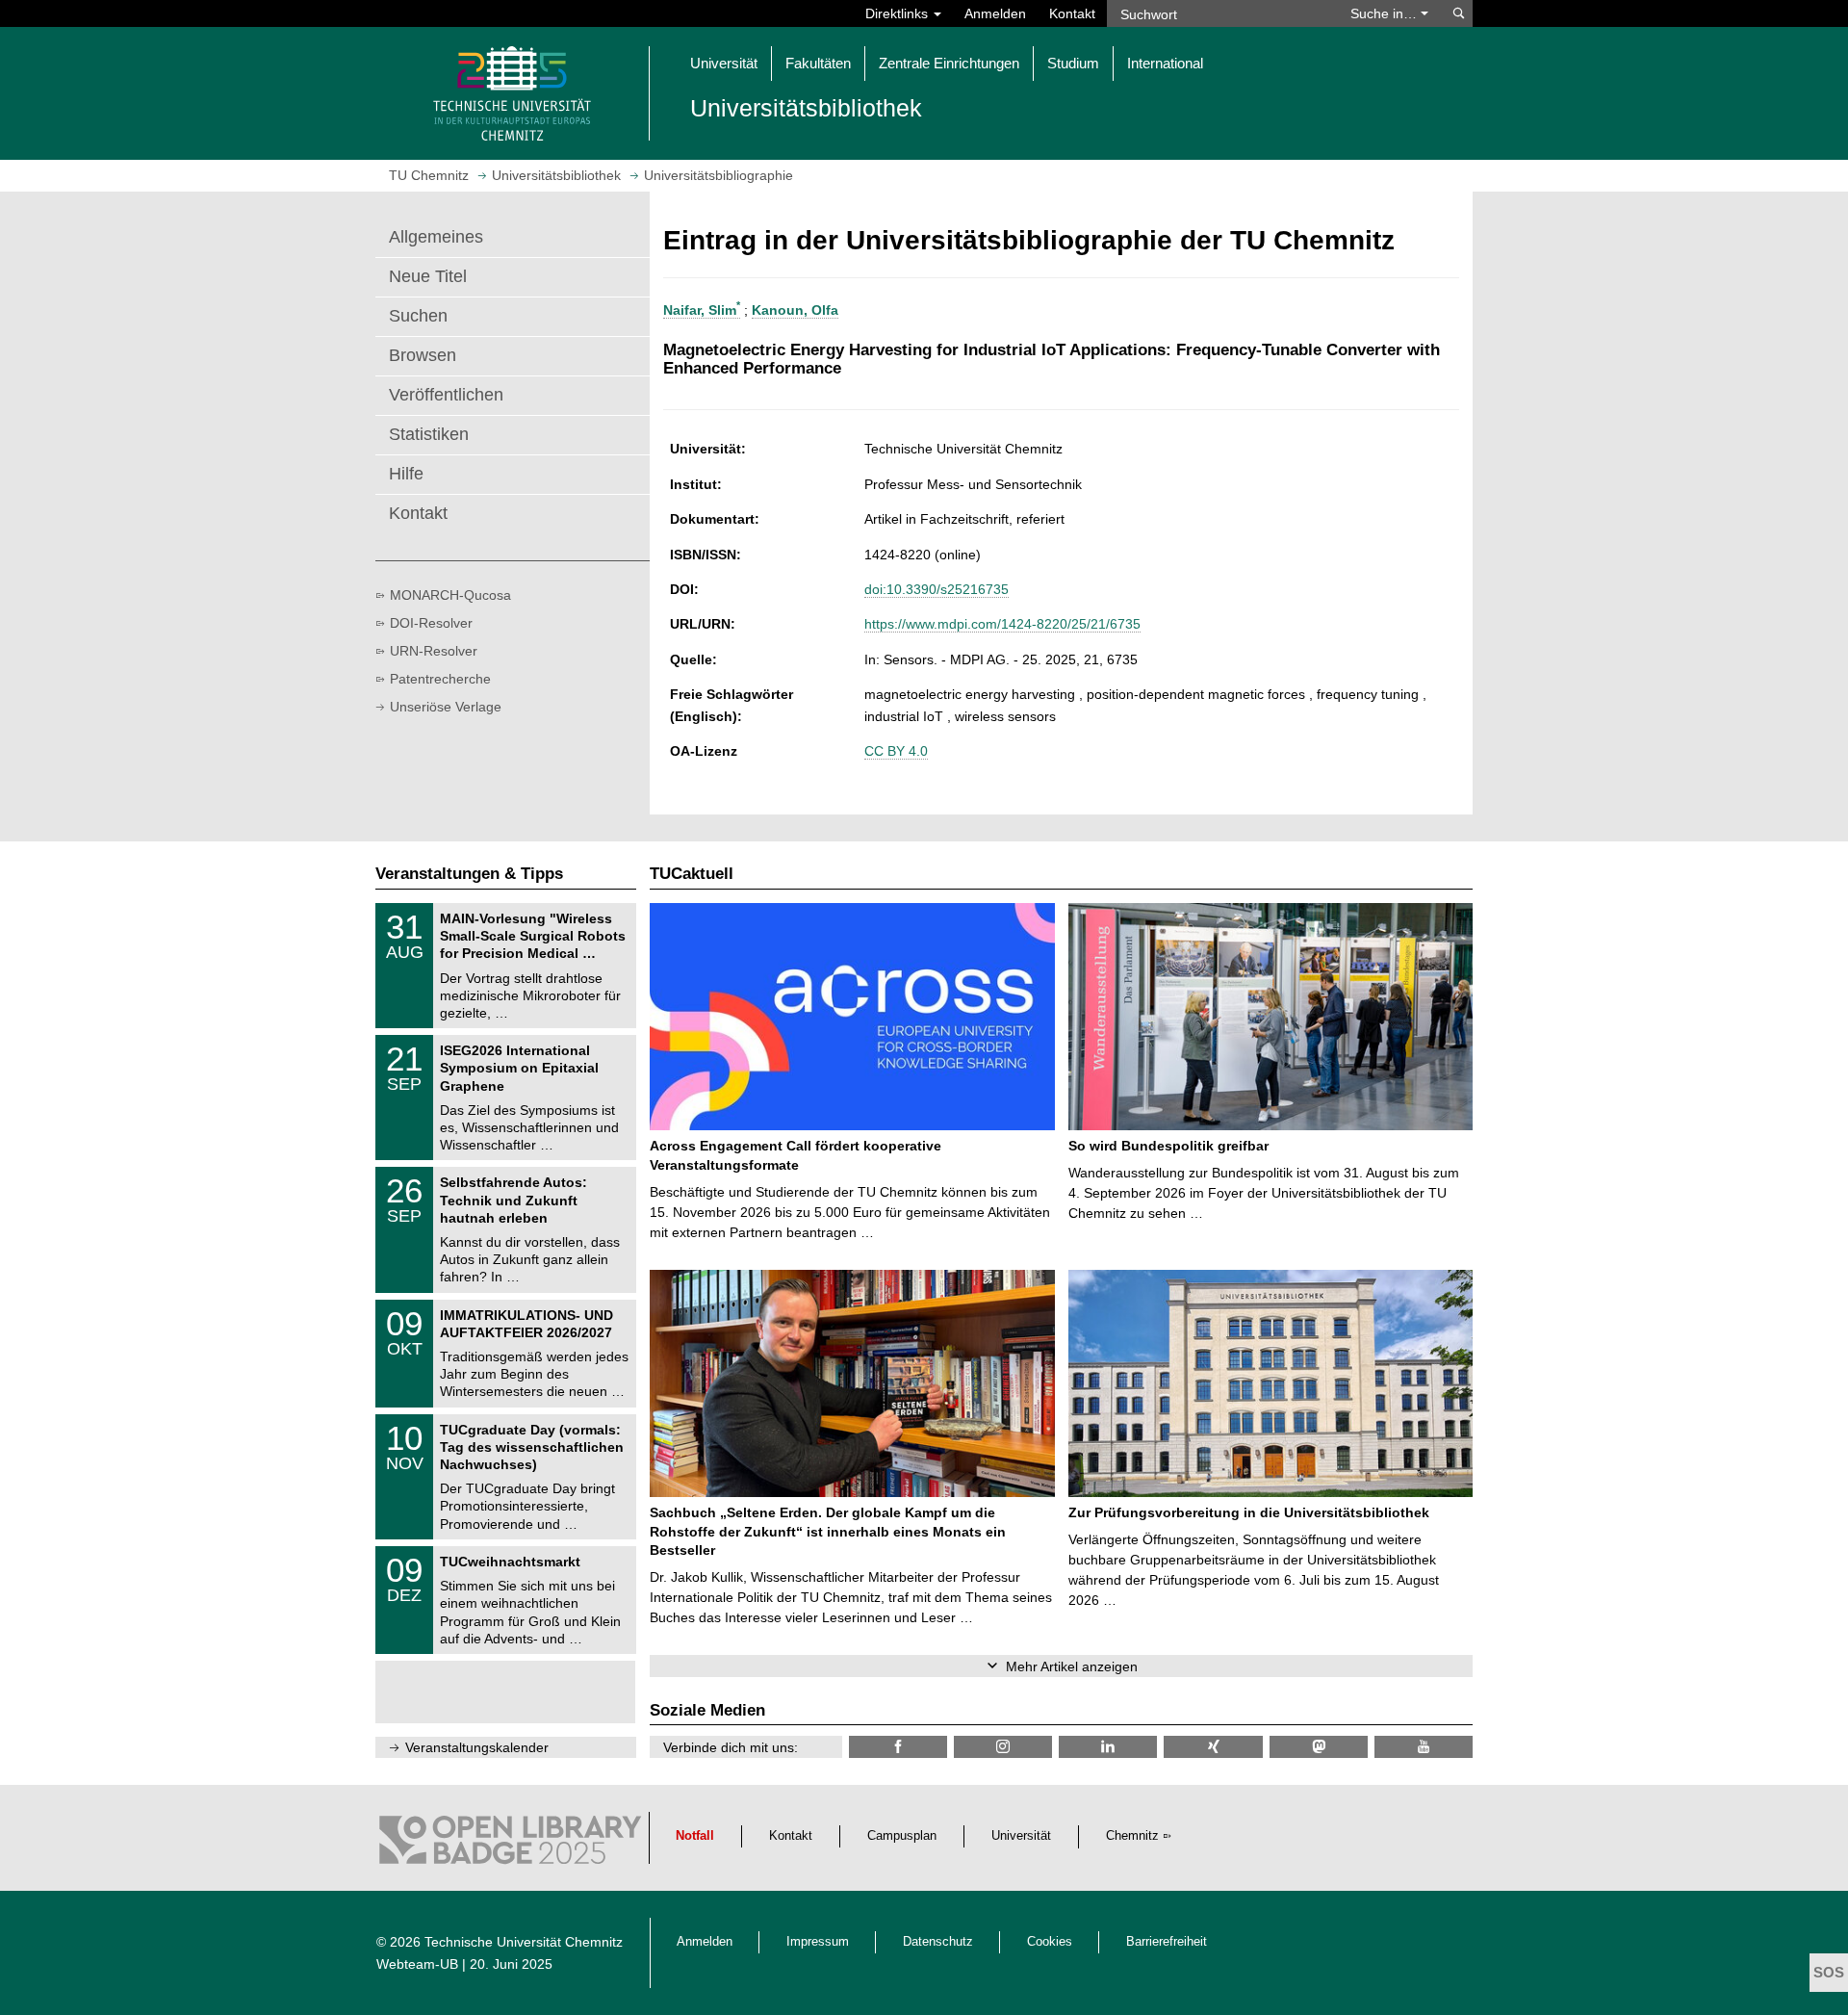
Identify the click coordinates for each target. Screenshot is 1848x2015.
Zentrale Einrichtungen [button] (949, 63)
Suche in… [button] (1386, 13)
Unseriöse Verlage (446, 707)
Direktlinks (898, 13)
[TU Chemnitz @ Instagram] (1003, 1747)
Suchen (418, 316)
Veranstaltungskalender (477, 1747)
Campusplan (902, 1836)
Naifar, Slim (702, 310)
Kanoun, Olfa (795, 310)
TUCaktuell (692, 874)
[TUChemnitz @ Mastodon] (1319, 1747)
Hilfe (406, 474)
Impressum (818, 1942)
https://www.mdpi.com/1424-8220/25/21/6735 (1002, 624)
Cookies (1050, 1942)
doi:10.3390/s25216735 (937, 589)
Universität (1021, 1836)
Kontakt (1072, 13)
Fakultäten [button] (818, 63)
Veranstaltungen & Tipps (469, 874)
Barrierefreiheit (1167, 1942)
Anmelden (995, 13)
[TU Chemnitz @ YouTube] (1424, 1747)
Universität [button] (724, 63)
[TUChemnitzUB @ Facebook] (898, 1747)
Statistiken (429, 434)
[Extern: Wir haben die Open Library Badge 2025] (510, 1845)
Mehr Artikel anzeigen (1072, 1666)
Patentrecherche (440, 679)
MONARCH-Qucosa (450, 595)
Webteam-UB (417, 1964)
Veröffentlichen (446, 395)
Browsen (423, 355)
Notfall (695, 1836)
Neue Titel (428, 276)
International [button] (1165, 63)
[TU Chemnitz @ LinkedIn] (1108, 1747)
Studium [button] (1073, 63)
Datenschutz (938, 1942)
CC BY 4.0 (896, 751)
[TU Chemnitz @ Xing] (1213, 1747)
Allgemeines (436, 237)
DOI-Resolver (431, 623)
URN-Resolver (434, 651)
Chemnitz (1132, 1836)
